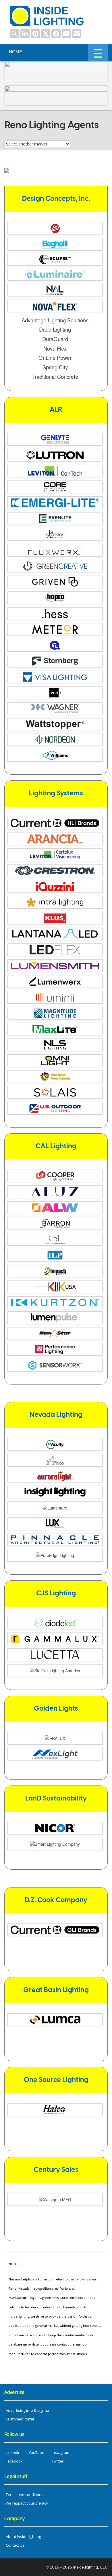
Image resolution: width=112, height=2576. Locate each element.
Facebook (14, 2461)
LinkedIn (13, 2452)
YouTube (36, 2452)
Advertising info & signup (27, 2410)
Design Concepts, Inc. (56, 199)
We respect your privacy (27, 2503)
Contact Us (15, 2545)
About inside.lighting (23, 2537)
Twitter (58, 2461)
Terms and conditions (25, 2494)
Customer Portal (20, 2419)
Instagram (60, 2452)
